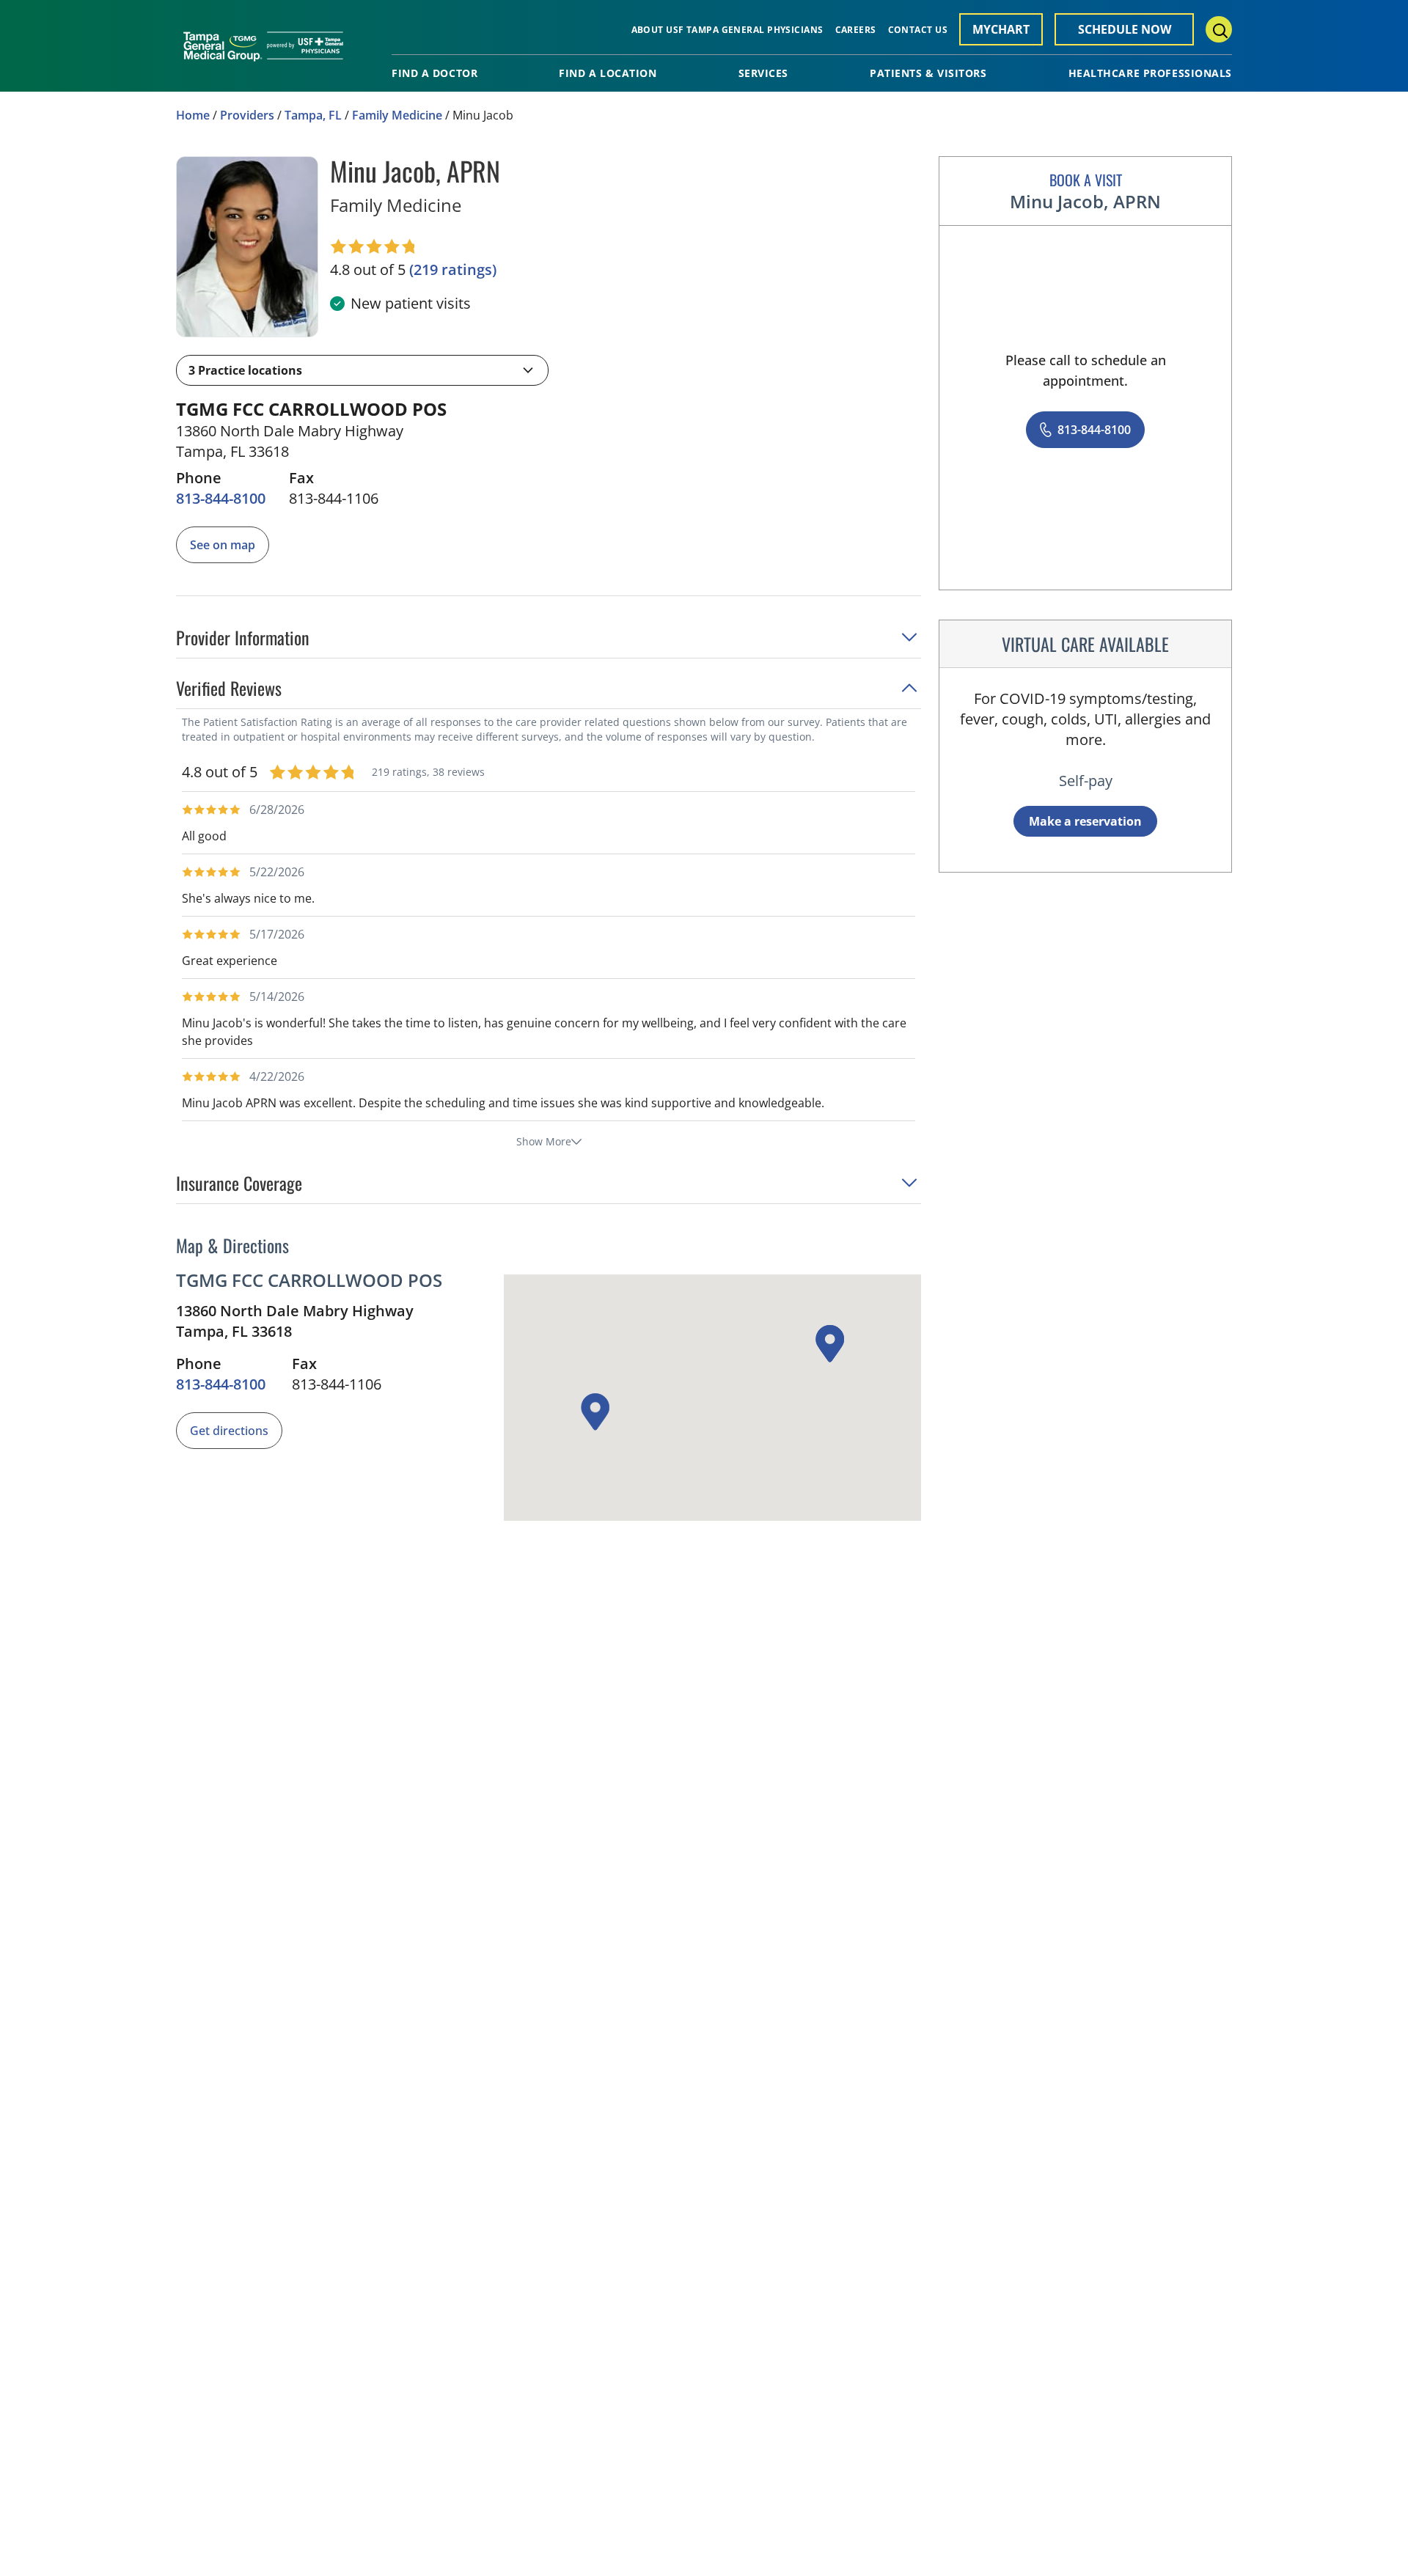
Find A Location (608, 73)
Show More (544, 1141)
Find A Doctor (434, 73)
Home (193, 115)
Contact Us (918, 30)
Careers (856, 30)
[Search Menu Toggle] (1219, 29)
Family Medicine (397, 115)
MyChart (1001, 29)
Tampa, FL (313, 115)
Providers (247, 115)
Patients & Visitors (928, 73)
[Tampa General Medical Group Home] (263, 51)
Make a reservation (1085, 821)
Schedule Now (1125, 29)
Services (763, 73)
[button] (362, 370)
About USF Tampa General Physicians (727, 30)
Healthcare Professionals (1150, 73)
